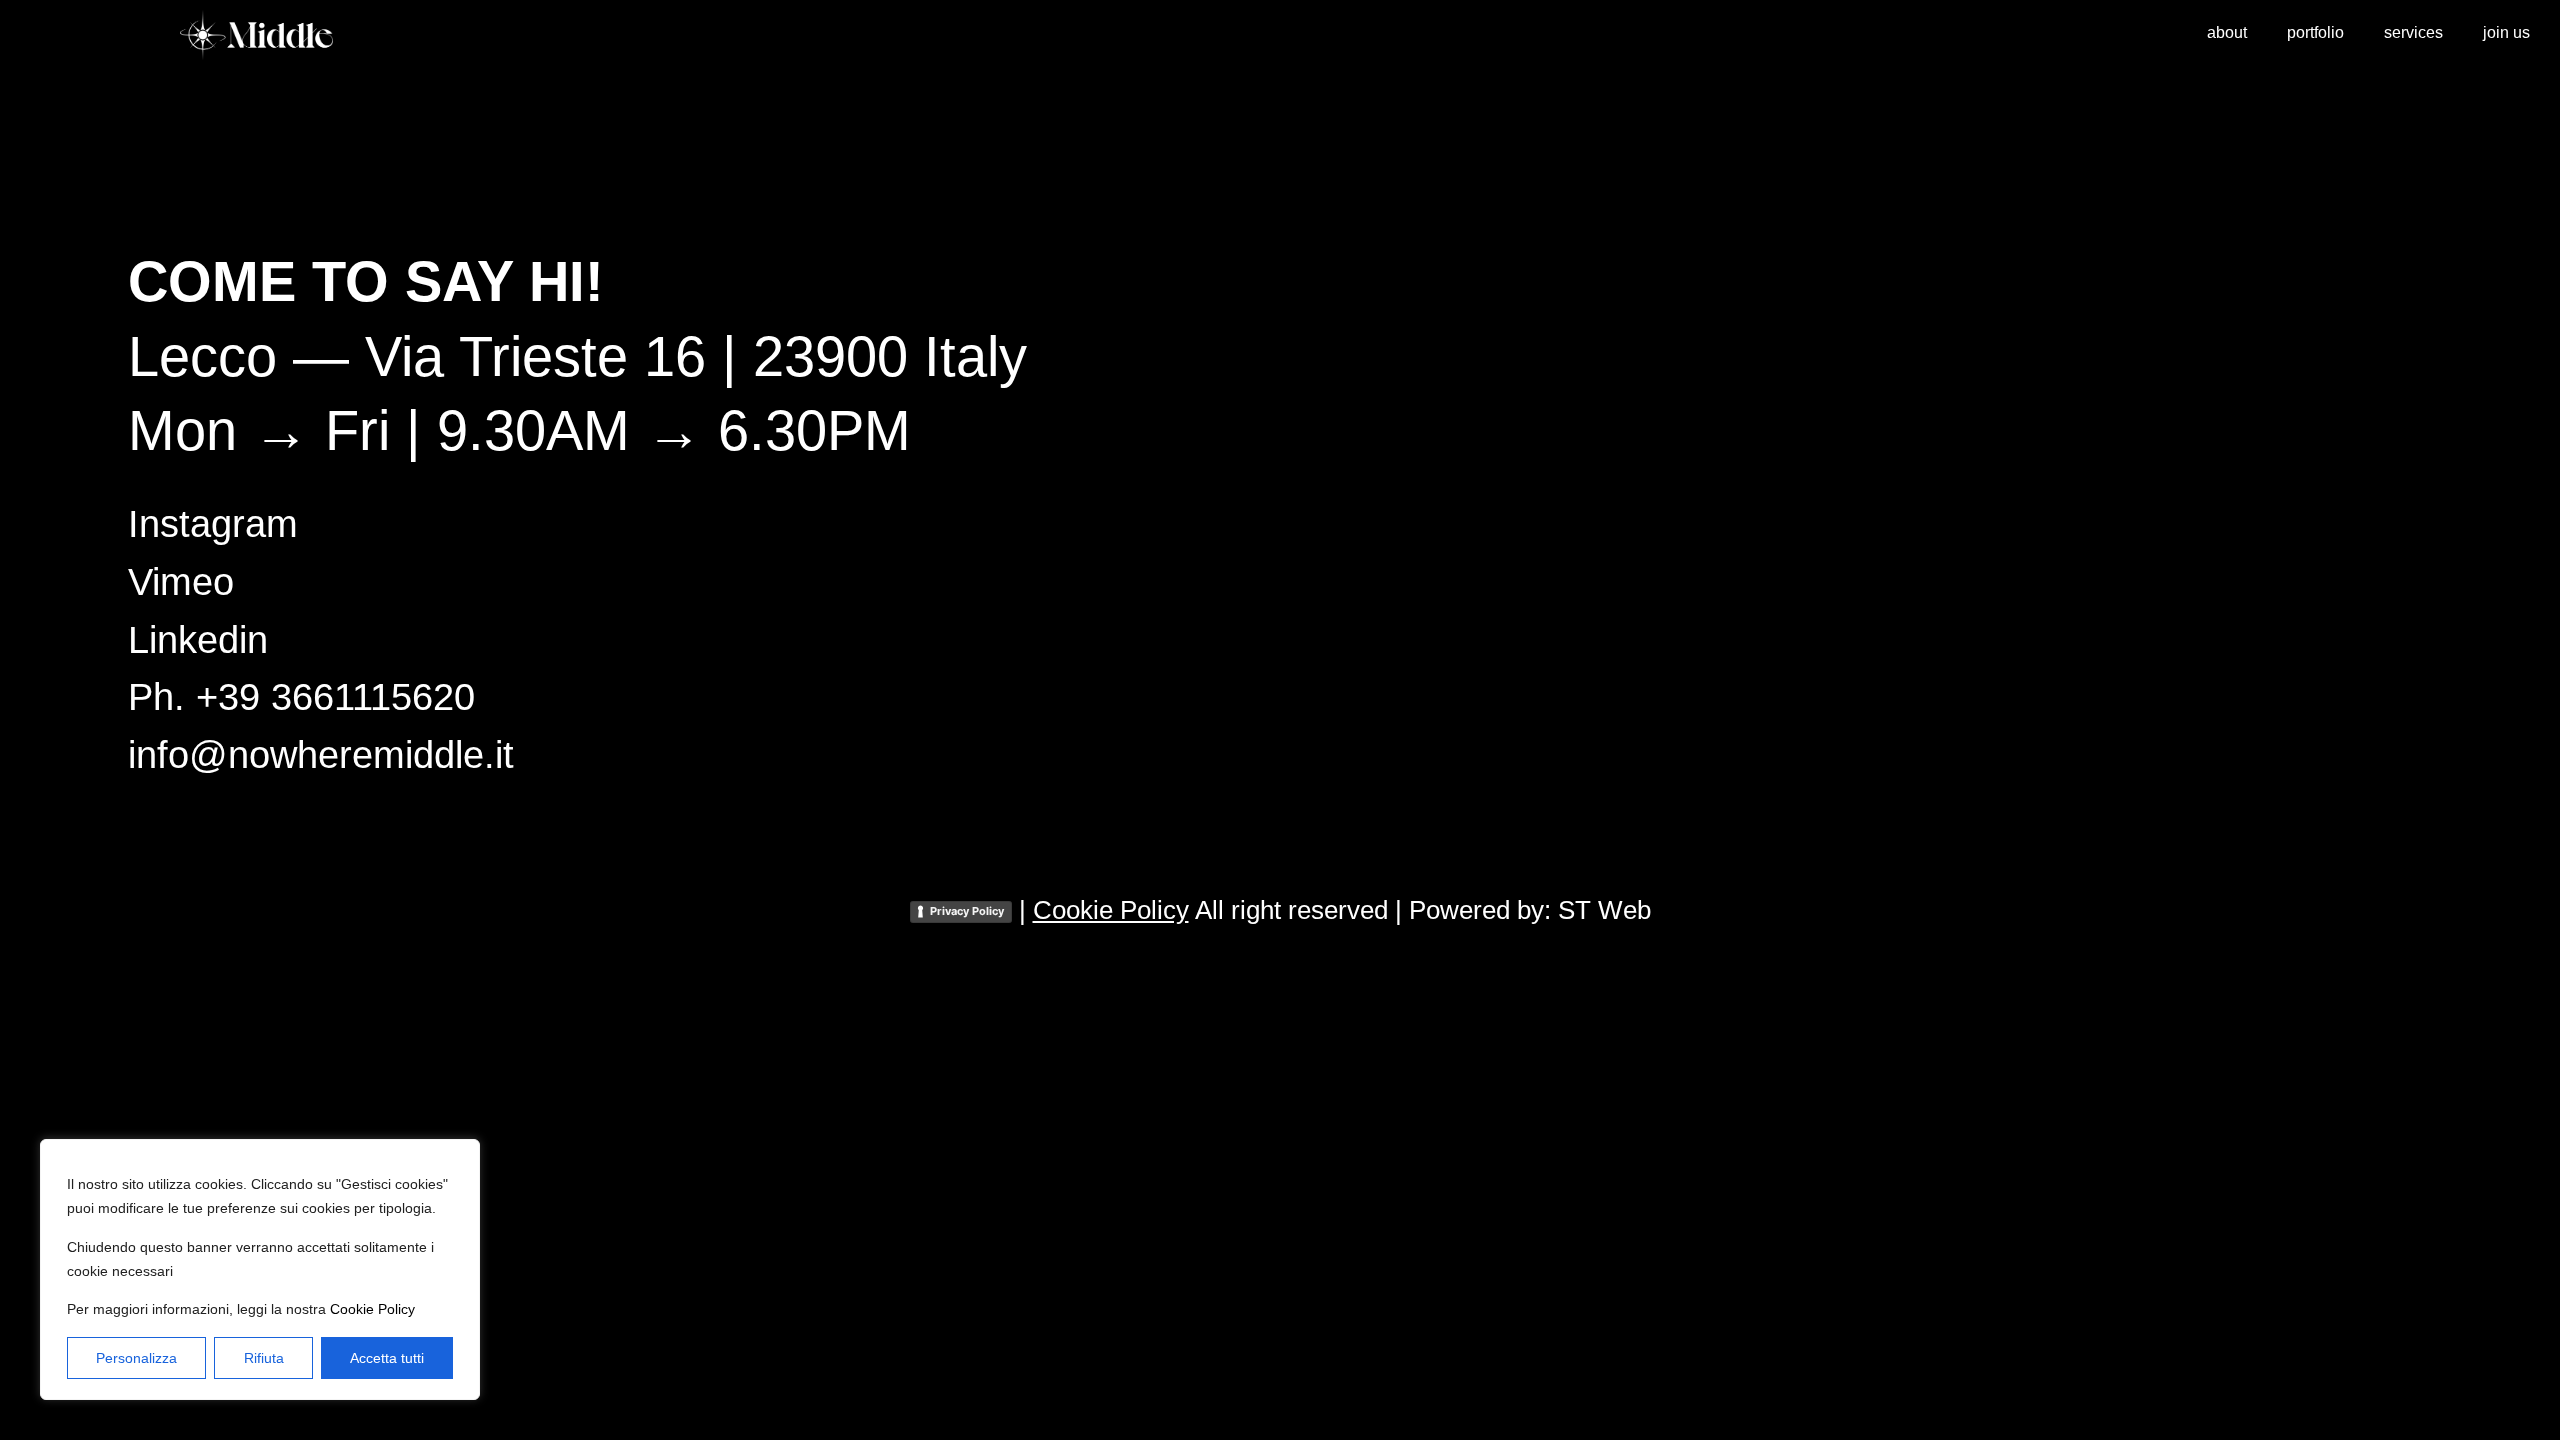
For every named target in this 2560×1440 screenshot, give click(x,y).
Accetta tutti (387, 1358)
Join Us (2506, 32)
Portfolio (2315, 32)
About (2227, 32)
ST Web (1604, 910)
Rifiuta (264, 1358)
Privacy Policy (967, 911)
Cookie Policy (372, 1309)
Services (2413, 32)
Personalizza (136, 1358)
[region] (260, 1269)
